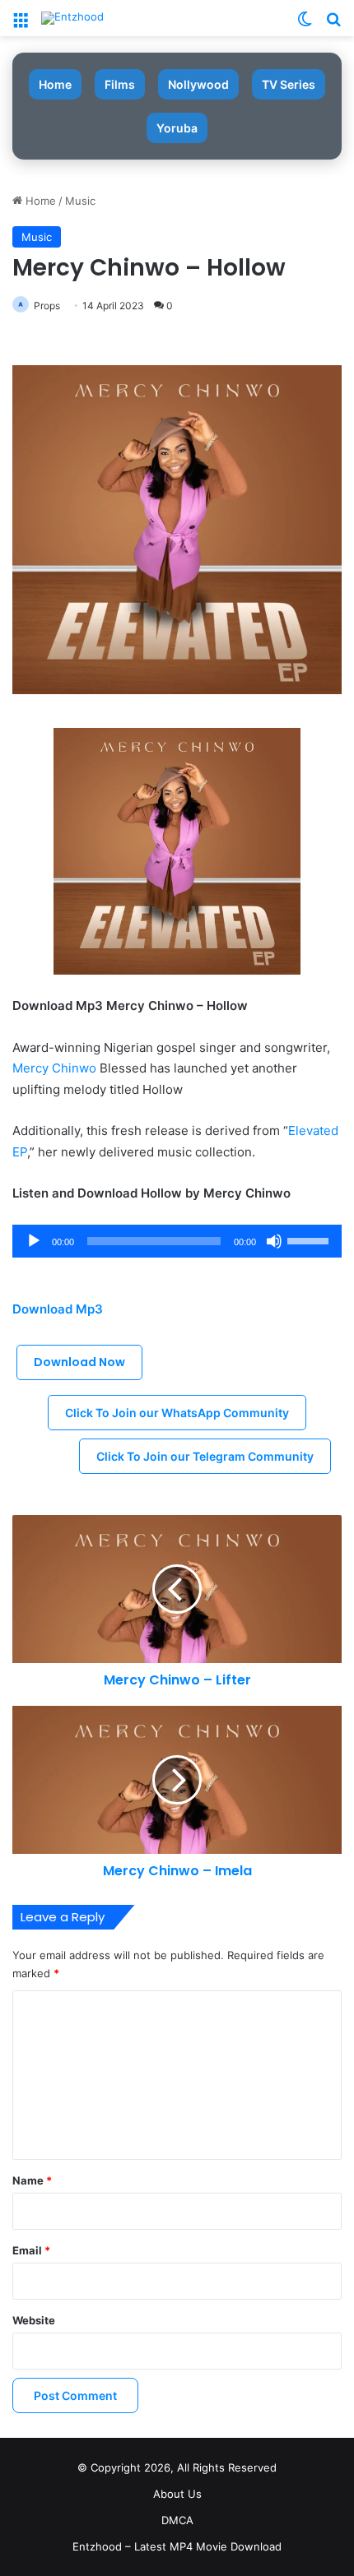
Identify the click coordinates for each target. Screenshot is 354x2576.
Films (120, 84)
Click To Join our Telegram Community (205, 1456)
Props (47, 306)
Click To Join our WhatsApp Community (177, 1413)
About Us (177, 2494)
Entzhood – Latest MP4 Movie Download (177, 2546)
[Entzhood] (72, 18)
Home (55, 84)
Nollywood (198, 84)
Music (80, 201)
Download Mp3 (58, 1309)
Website (34, 2320)
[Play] (34, 1241)
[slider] (310, 1239)
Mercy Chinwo (54, 1068)
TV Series (289, 84)
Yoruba (177, 128)
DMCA (177, 2520)
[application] (177, 1241)
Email (31, 2250)
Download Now (79, 1362)
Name (32, 2180)
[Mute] (274, 1241)
